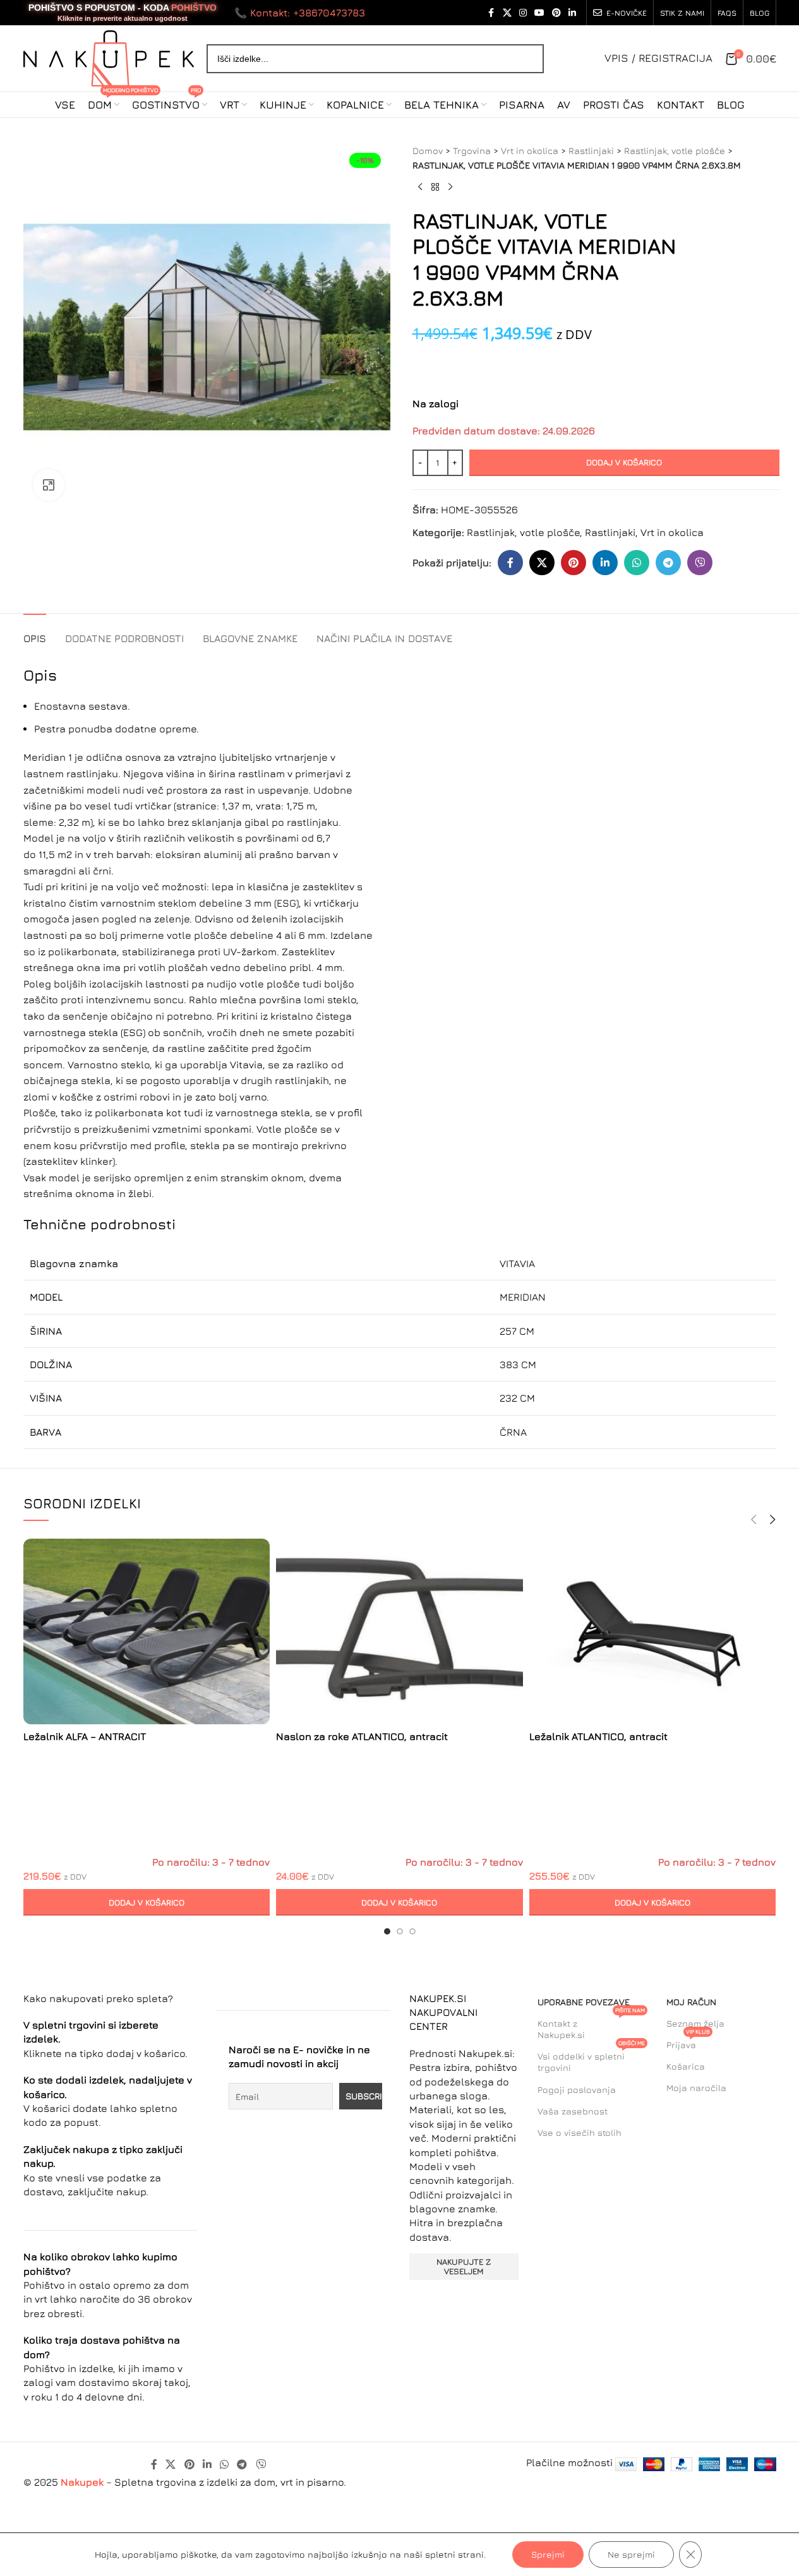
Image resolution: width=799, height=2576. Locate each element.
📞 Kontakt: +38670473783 (300, 13)
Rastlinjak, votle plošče (675, 151)
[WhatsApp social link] (637, 563)
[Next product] (450, 188)
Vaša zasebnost (573, 2111)
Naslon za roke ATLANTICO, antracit (362, 1736)
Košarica (686, 2066)
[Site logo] (109, 57)
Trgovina (472, 151)
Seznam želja (695, 2023)
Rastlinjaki (591, 151)
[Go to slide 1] (387, 1931)
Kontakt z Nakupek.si (591, 2026)
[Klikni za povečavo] (49, 485)
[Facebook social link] (491, 13)
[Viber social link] (700, 563)
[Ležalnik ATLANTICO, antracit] (653, 1631)
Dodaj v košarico (624, 462)
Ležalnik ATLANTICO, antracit (598, 1736)
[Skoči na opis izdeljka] (414, 362)
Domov (428, 151)
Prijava (688, 2042)
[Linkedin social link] (572, 13)
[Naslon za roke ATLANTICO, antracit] (399, 1631)
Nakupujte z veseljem (464, 2267)
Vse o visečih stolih (580, 2132)
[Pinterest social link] (556, 13)
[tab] (35, 632)
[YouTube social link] (539, 13)
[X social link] (507, 13)
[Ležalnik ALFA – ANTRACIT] (147, 1631)
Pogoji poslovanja (577, 2090)
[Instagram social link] (523, 13)
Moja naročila (696, 2088)
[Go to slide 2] (400, 1931)
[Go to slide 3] (412, 1931)
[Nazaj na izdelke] (435, 188)
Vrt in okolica (530, 151)
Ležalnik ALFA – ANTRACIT (85, 1736)
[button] (147, 1902)
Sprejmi (548, 2554)
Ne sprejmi (631, 2554)
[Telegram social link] (668, 563)
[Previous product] (420, 188)
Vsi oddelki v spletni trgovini (591, 2059)
